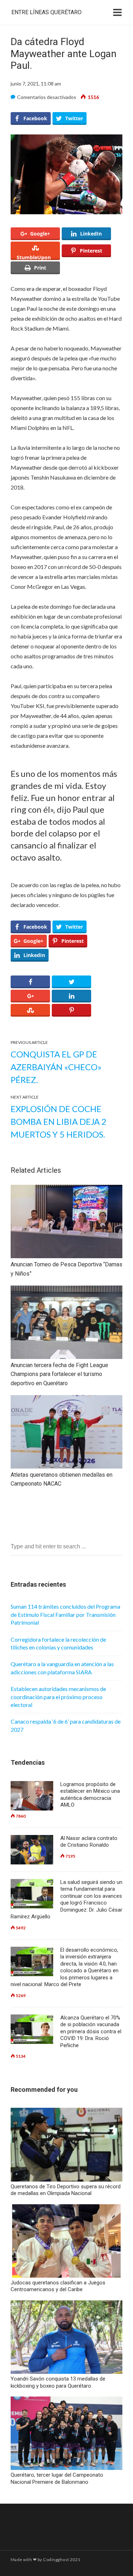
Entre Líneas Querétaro (46, 12)
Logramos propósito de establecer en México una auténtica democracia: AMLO (90, 1795)
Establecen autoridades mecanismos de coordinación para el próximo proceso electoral (58, 1697)
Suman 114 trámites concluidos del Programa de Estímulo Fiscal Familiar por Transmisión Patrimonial (65, 1614)
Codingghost (56, 2560)
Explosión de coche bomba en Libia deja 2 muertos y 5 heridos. (59, 1121)
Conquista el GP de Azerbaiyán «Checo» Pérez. (56, 1067)
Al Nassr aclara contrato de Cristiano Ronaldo (89, 1842)
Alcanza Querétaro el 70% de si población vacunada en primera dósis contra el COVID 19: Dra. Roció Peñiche (91, 2031)
